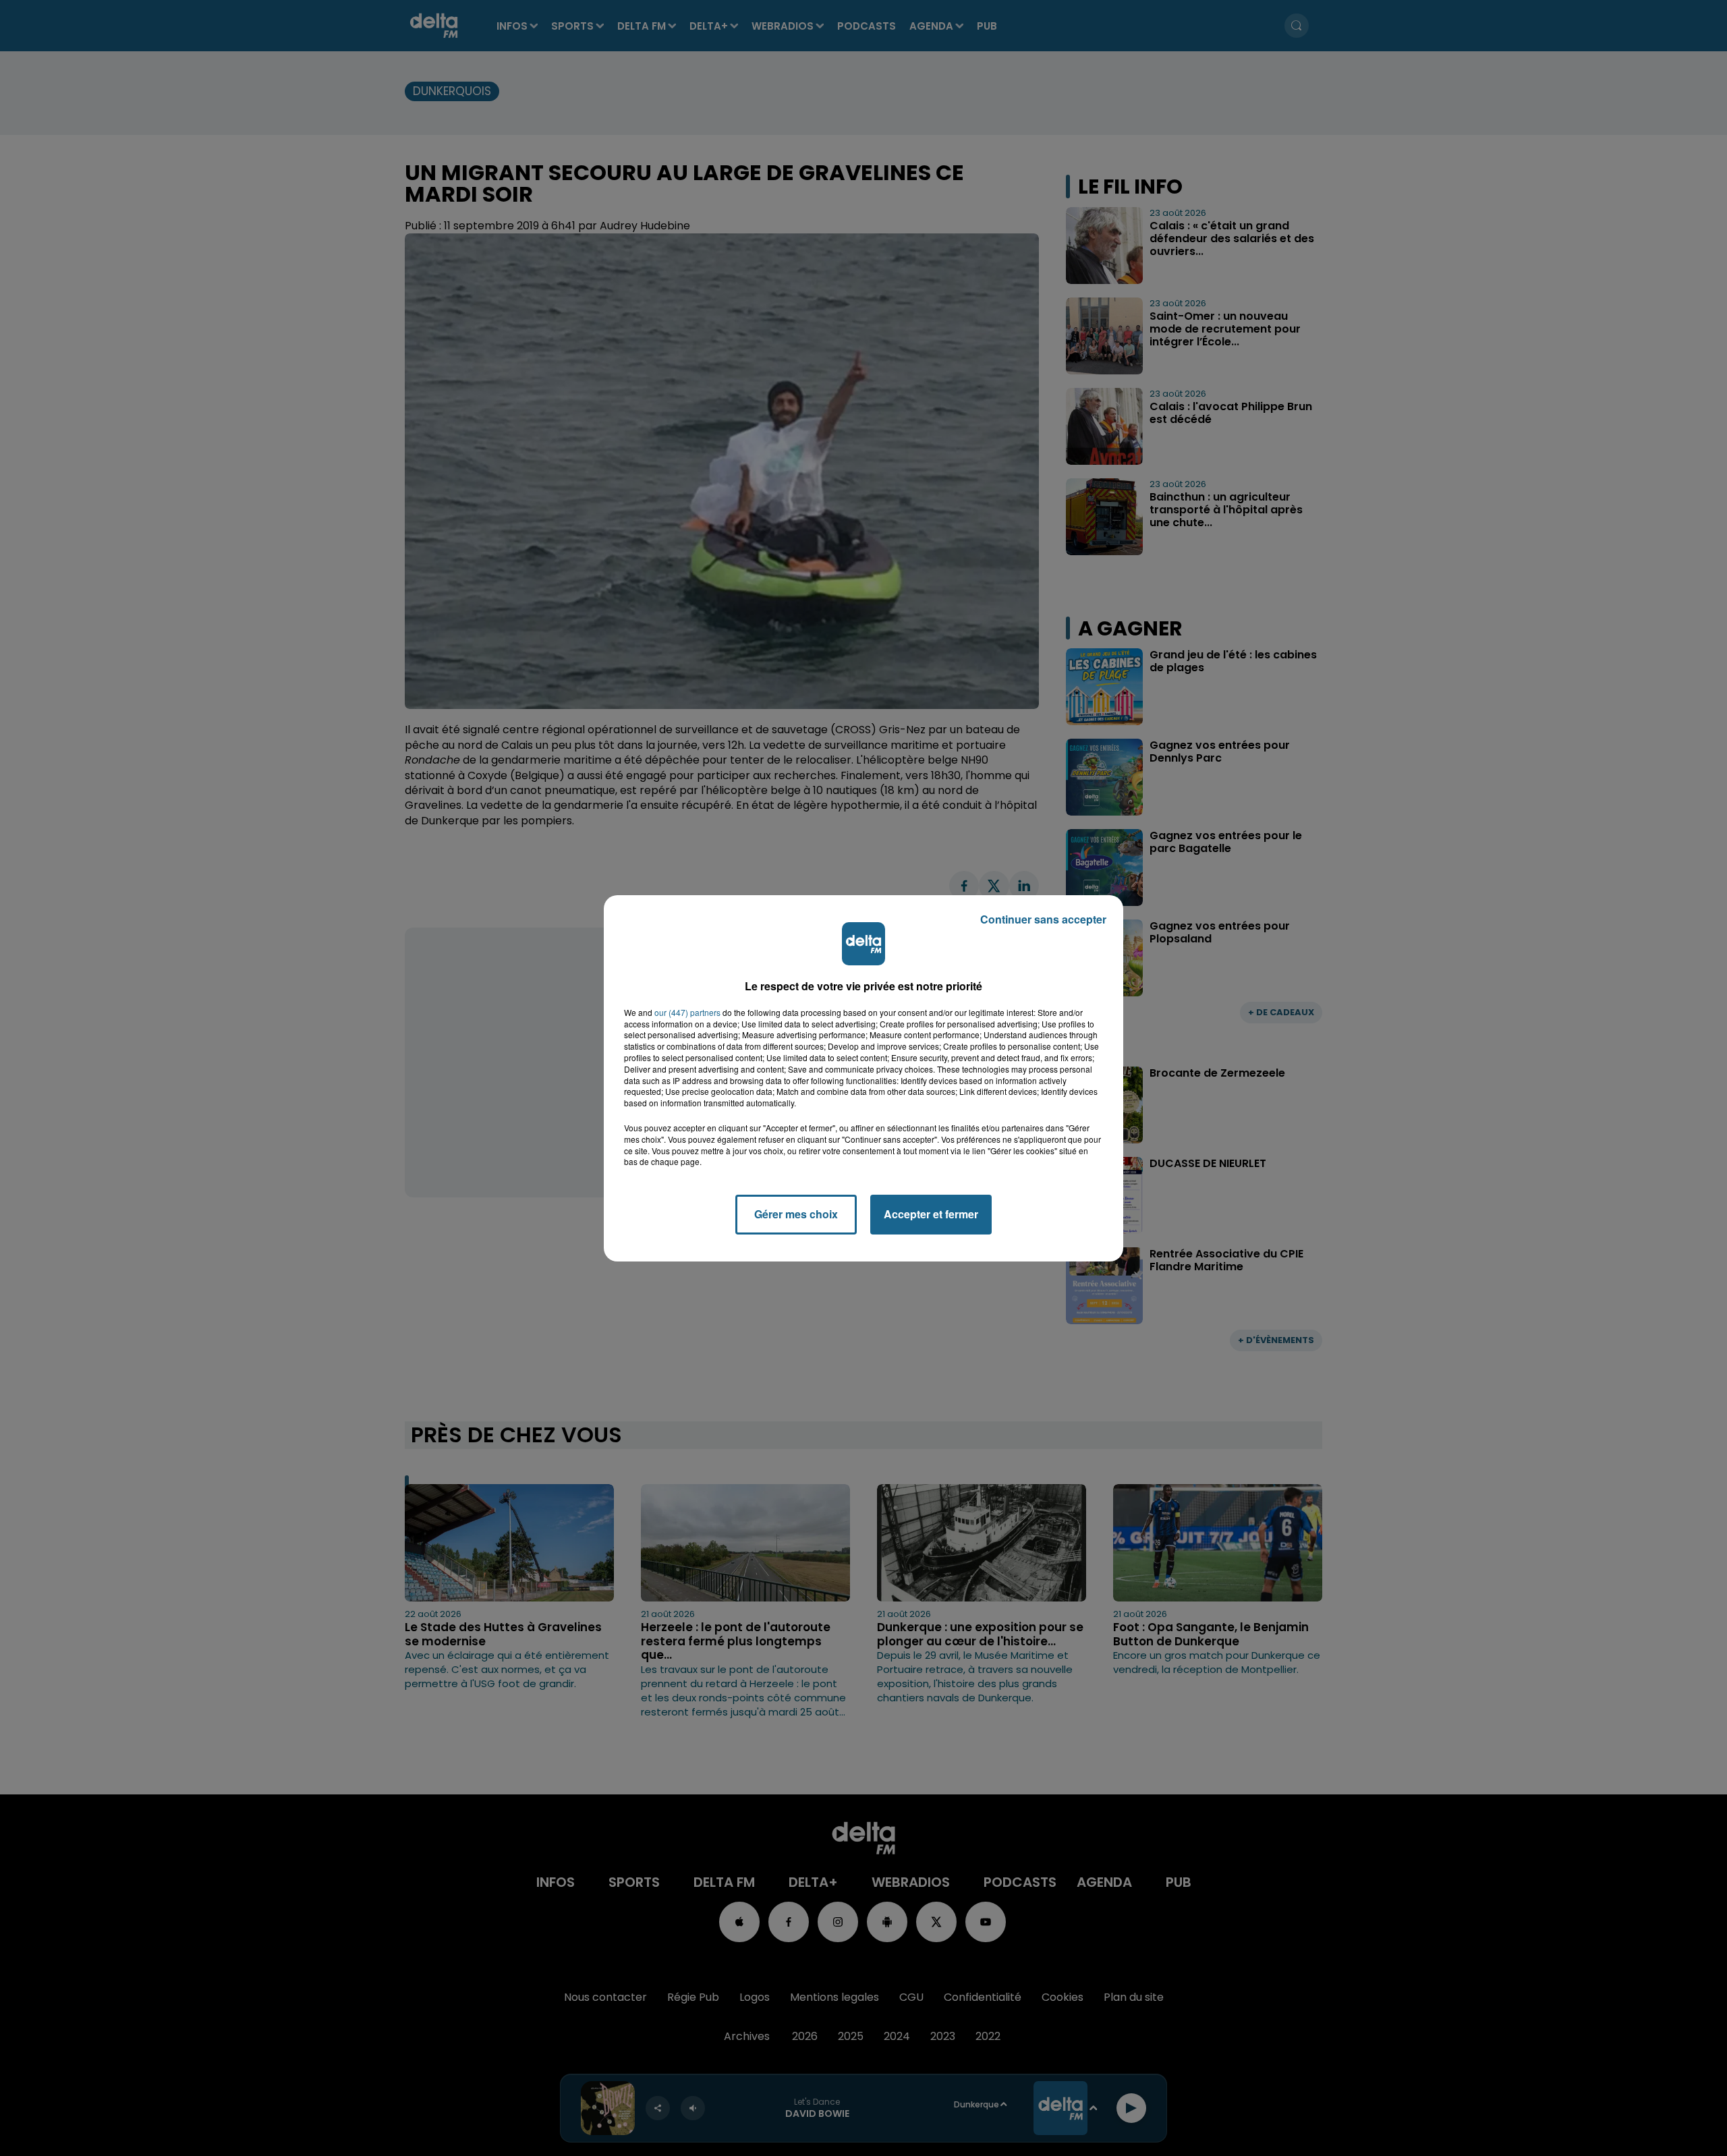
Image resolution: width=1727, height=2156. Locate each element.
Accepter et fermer (931, 1214)
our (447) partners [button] (687, 1013)
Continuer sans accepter (1043, 919)
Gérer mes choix (796, 1214)
